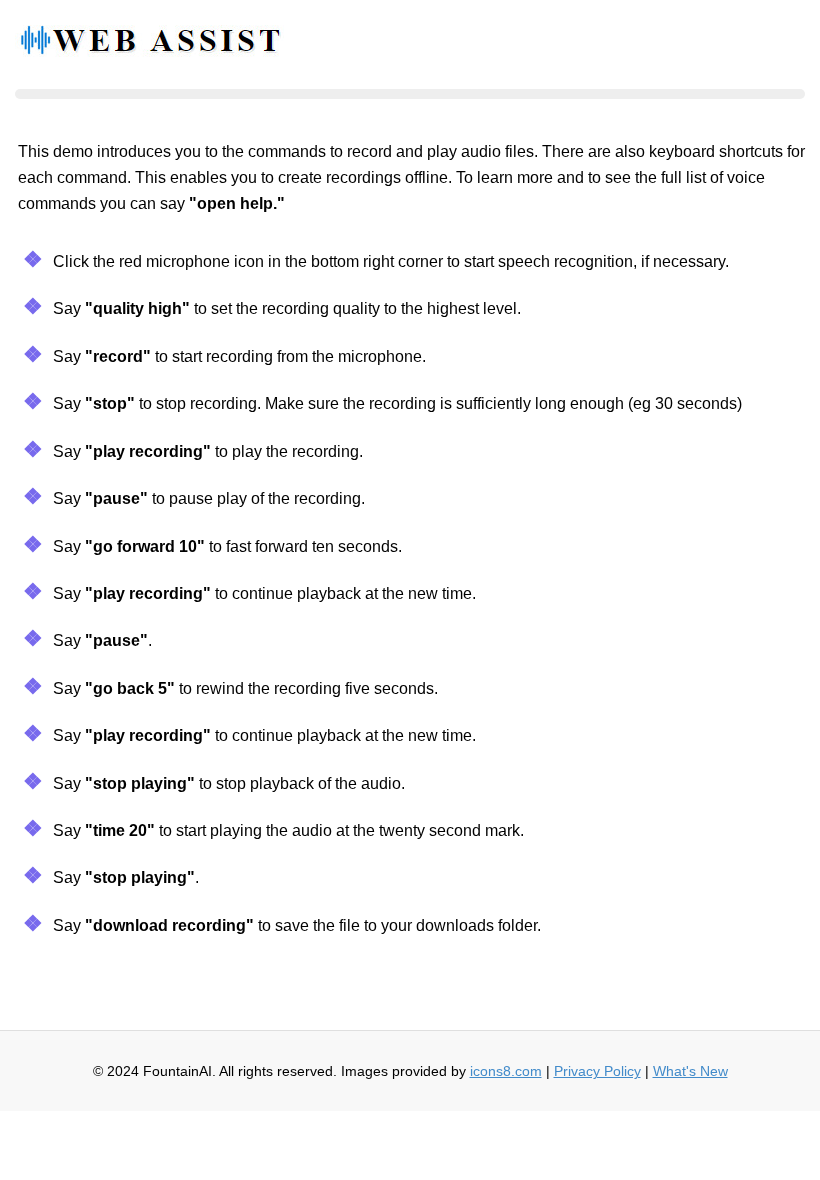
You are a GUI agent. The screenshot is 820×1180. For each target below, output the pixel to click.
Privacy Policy (597, 1071)
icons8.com (506, 1071)
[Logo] (149, 45)
